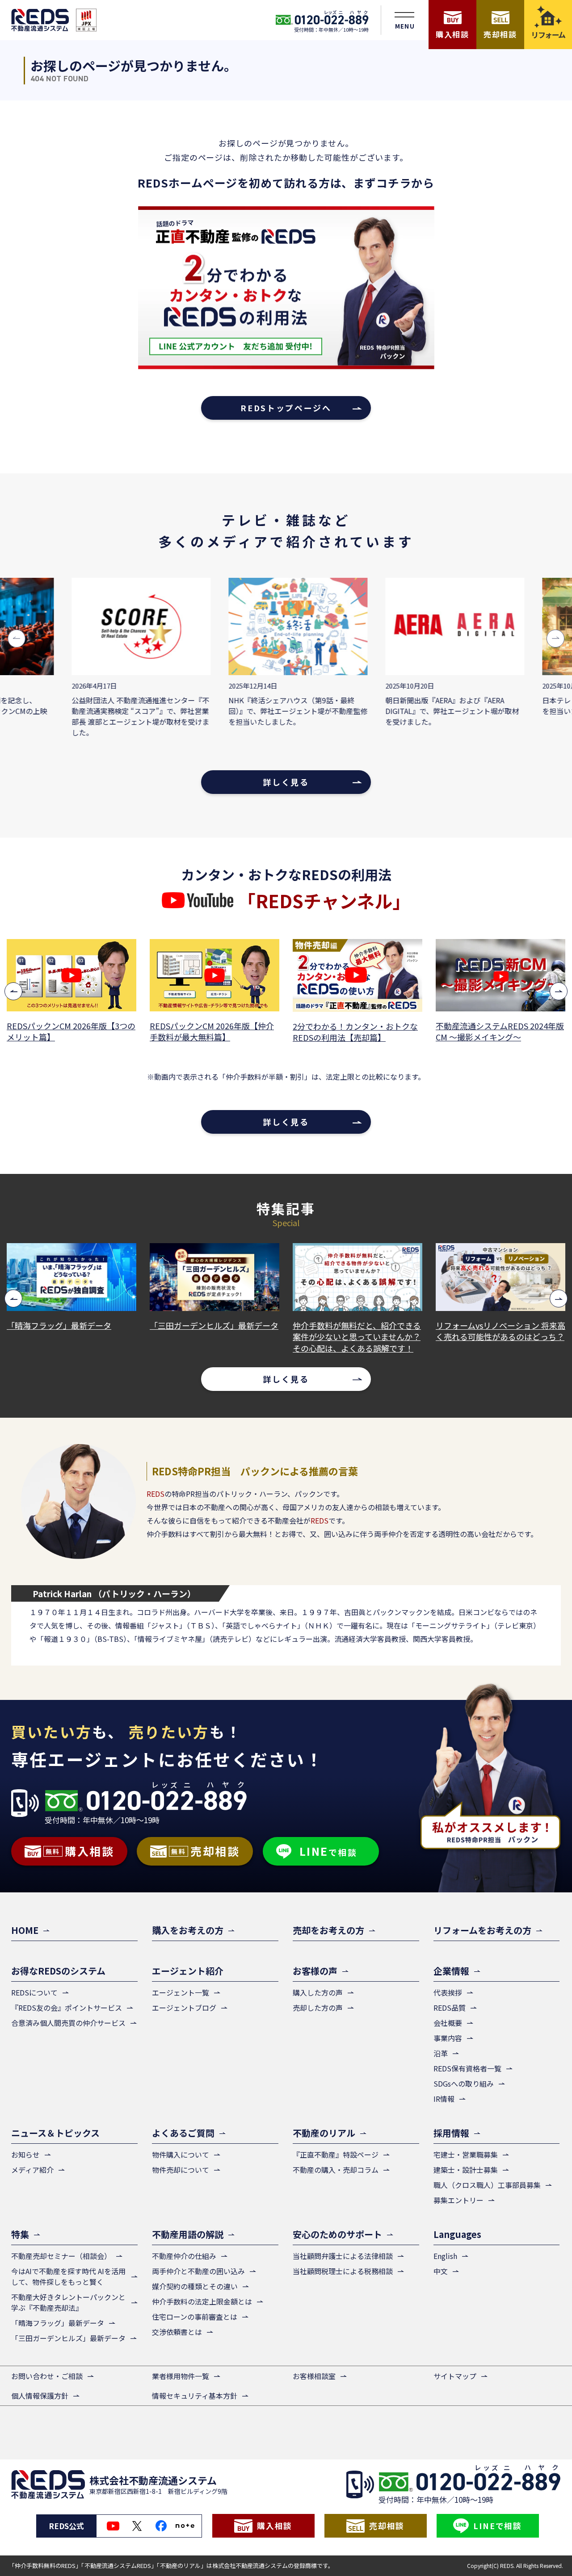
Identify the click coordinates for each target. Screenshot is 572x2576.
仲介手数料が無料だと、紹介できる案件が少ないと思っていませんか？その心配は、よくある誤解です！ (222, 1337)
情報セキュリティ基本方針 (195, 2396)
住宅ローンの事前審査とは (195, 2317)
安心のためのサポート (337, 2234)
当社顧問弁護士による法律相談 (343, 2256)
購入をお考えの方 (188, 1930)
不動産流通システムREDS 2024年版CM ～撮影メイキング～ (361, 1031)
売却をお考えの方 (328, 1930)
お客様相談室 (314, 2376)
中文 (441, 2271)
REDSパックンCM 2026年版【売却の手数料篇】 (502, 1031)
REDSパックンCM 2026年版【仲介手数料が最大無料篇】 (73, 1031)
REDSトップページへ (286, 408)
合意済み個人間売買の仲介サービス (68, 2023)
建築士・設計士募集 (466, 2170)
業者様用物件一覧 (181, 2376)
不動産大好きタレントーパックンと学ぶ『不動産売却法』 (68, 2302)
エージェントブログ (184, 2008)
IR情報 (444, 2099)
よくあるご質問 (183, 2133)
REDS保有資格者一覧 (467, 2068)
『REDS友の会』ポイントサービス (67, 2008)
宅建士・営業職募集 (466, 2154)
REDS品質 (450, 2008)
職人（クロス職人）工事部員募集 (487, 2185)
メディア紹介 (32, 2170)
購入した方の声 (318, 1992)
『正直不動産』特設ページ (336, 2154)
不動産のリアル (324, 2133)
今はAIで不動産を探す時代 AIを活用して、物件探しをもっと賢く (68, 2276)
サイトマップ (455, 2376)
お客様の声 (315, 1971)
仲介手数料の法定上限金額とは (202, 2301)
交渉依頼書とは (177, 2332)
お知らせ (25, 2154)
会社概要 (448, 2023)
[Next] (559, 991)
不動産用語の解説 (188, 2234)
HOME (25, 1930)
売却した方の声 (318, 2008)
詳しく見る (286, 782)
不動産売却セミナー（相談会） (61, 2256)
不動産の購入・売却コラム (336, 2170)
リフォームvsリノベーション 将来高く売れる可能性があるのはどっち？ (366, 1331)
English (445, 2256)
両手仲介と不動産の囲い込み (198, 2271)
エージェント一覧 (181, 1992)
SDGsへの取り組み (464, 2083)
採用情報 (451, 2133)
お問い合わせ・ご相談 (47, 2376)
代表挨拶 (448, 1992)
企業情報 (451, 1971)
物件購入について (181, 2154)
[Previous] (13, 991)
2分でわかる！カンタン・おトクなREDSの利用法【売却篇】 (216, 1032)
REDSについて (34, 1992)
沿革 (441, 2053)
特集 (20, 2234)
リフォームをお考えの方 (482, 1930)
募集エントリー (458, 2200)
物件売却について (181, 2170)
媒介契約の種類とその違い (195, 2286)
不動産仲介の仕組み (184, 2256)
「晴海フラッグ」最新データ (58, 2323)
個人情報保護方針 (40, 2396)
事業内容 (448, 2038)
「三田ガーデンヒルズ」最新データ (80, 1326)
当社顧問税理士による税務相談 (343, 2271)
